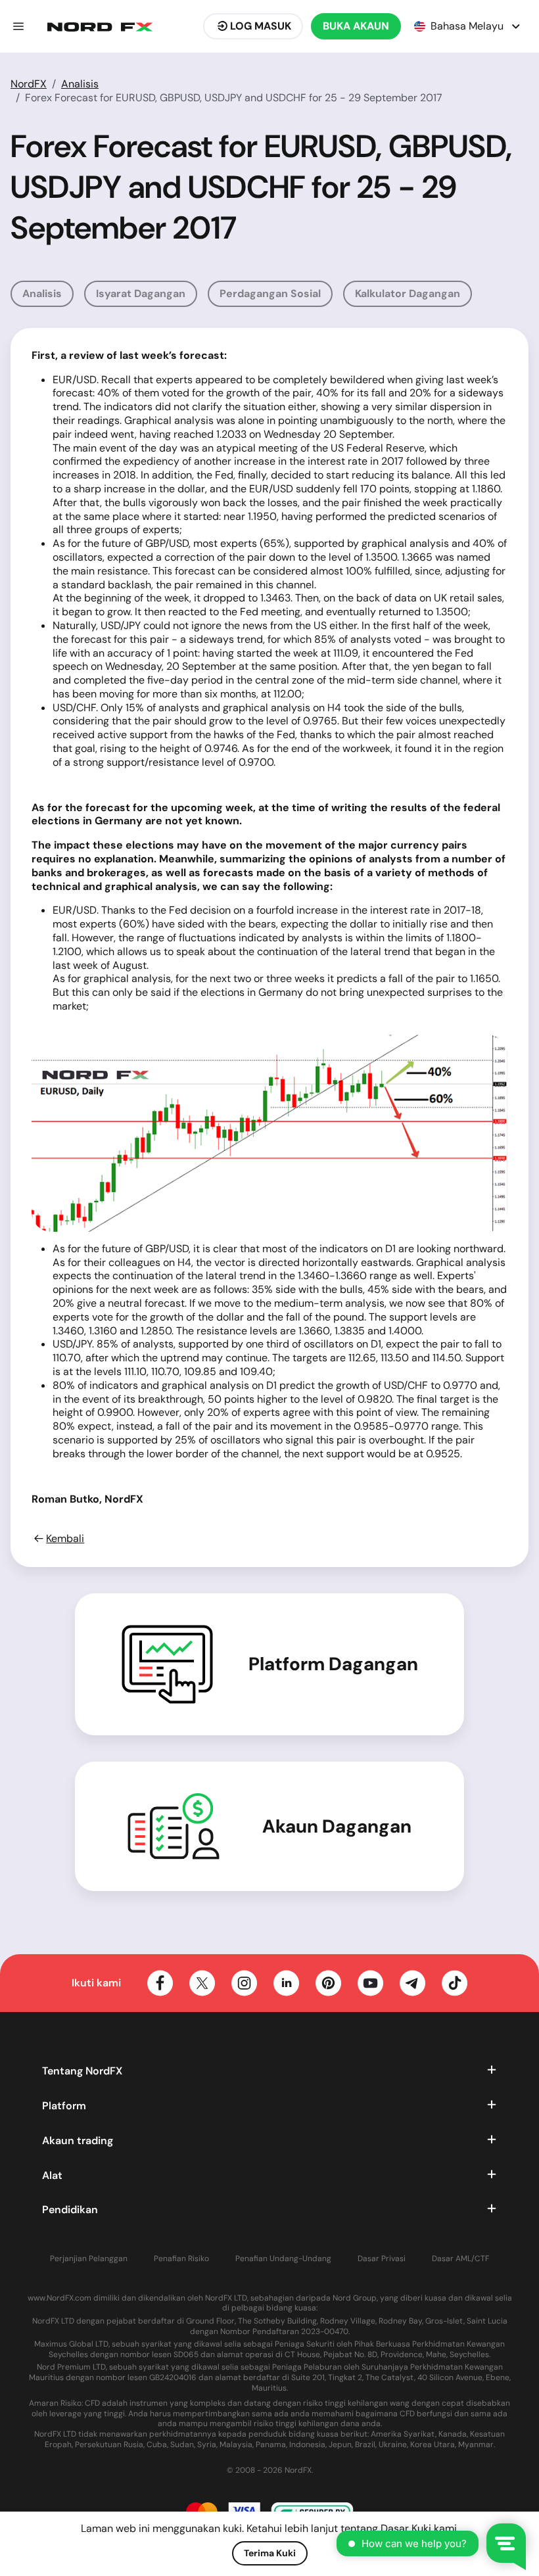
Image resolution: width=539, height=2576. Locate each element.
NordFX (29, 84)
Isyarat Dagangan (141, 293)
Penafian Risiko (181, 2259)
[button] (18, 26)
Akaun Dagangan (337, 1827)
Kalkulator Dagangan (408, 293)
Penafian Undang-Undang (283, 2259)
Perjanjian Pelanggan (89, 2259)
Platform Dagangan (333, 1664)
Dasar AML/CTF (460, 2259)
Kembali (65, 1539)
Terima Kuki (270, 2553)
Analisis (80, 84)
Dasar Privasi (382, 2259)
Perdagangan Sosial (270, 293)
